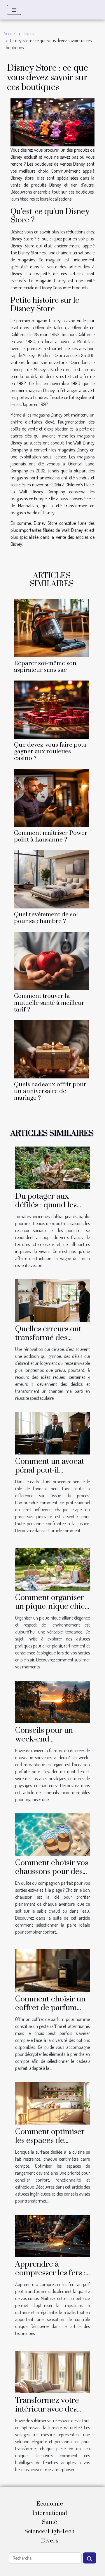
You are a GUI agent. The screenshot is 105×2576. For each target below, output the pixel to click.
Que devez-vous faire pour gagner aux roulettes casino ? (51, 752)
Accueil (10, 33)
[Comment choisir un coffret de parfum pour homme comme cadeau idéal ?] (52, 1970)
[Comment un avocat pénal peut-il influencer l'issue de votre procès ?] (52, 1433)
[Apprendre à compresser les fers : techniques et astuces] (52, 2235)
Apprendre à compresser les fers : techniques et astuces (52, 2273)
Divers (28, 33)
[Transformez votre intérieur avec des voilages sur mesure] (52, 2371)
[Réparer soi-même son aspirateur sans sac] (52, 628)
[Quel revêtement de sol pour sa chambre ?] (52, 879)
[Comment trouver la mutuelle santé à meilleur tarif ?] (52, 961)
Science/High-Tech (50, 2532)
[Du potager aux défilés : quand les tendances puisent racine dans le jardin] (52, 1167)
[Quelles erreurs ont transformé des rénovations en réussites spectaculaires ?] (52, 1300)
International (50, 2513)
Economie (50, 2504)
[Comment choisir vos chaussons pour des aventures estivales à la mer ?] (52, 1834)
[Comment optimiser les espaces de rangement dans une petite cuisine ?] (52, 2103)
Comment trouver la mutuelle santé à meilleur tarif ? (49, 1003)
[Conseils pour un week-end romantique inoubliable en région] (52, 1701)
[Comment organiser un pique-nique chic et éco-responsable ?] (52, 1569)
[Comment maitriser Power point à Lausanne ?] (52, 798)
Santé (50, 2522)
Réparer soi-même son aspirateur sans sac (45, 667)
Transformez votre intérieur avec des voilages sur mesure (49, 2409)
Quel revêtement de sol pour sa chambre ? (46, 918)
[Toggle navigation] (14, 10)
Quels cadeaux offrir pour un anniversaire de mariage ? (50, 1091)
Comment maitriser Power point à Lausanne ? (51, 836)
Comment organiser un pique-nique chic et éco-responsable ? (51, 1606)
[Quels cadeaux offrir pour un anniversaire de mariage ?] (52, 1049)
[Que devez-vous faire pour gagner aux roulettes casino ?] (52, 710)
